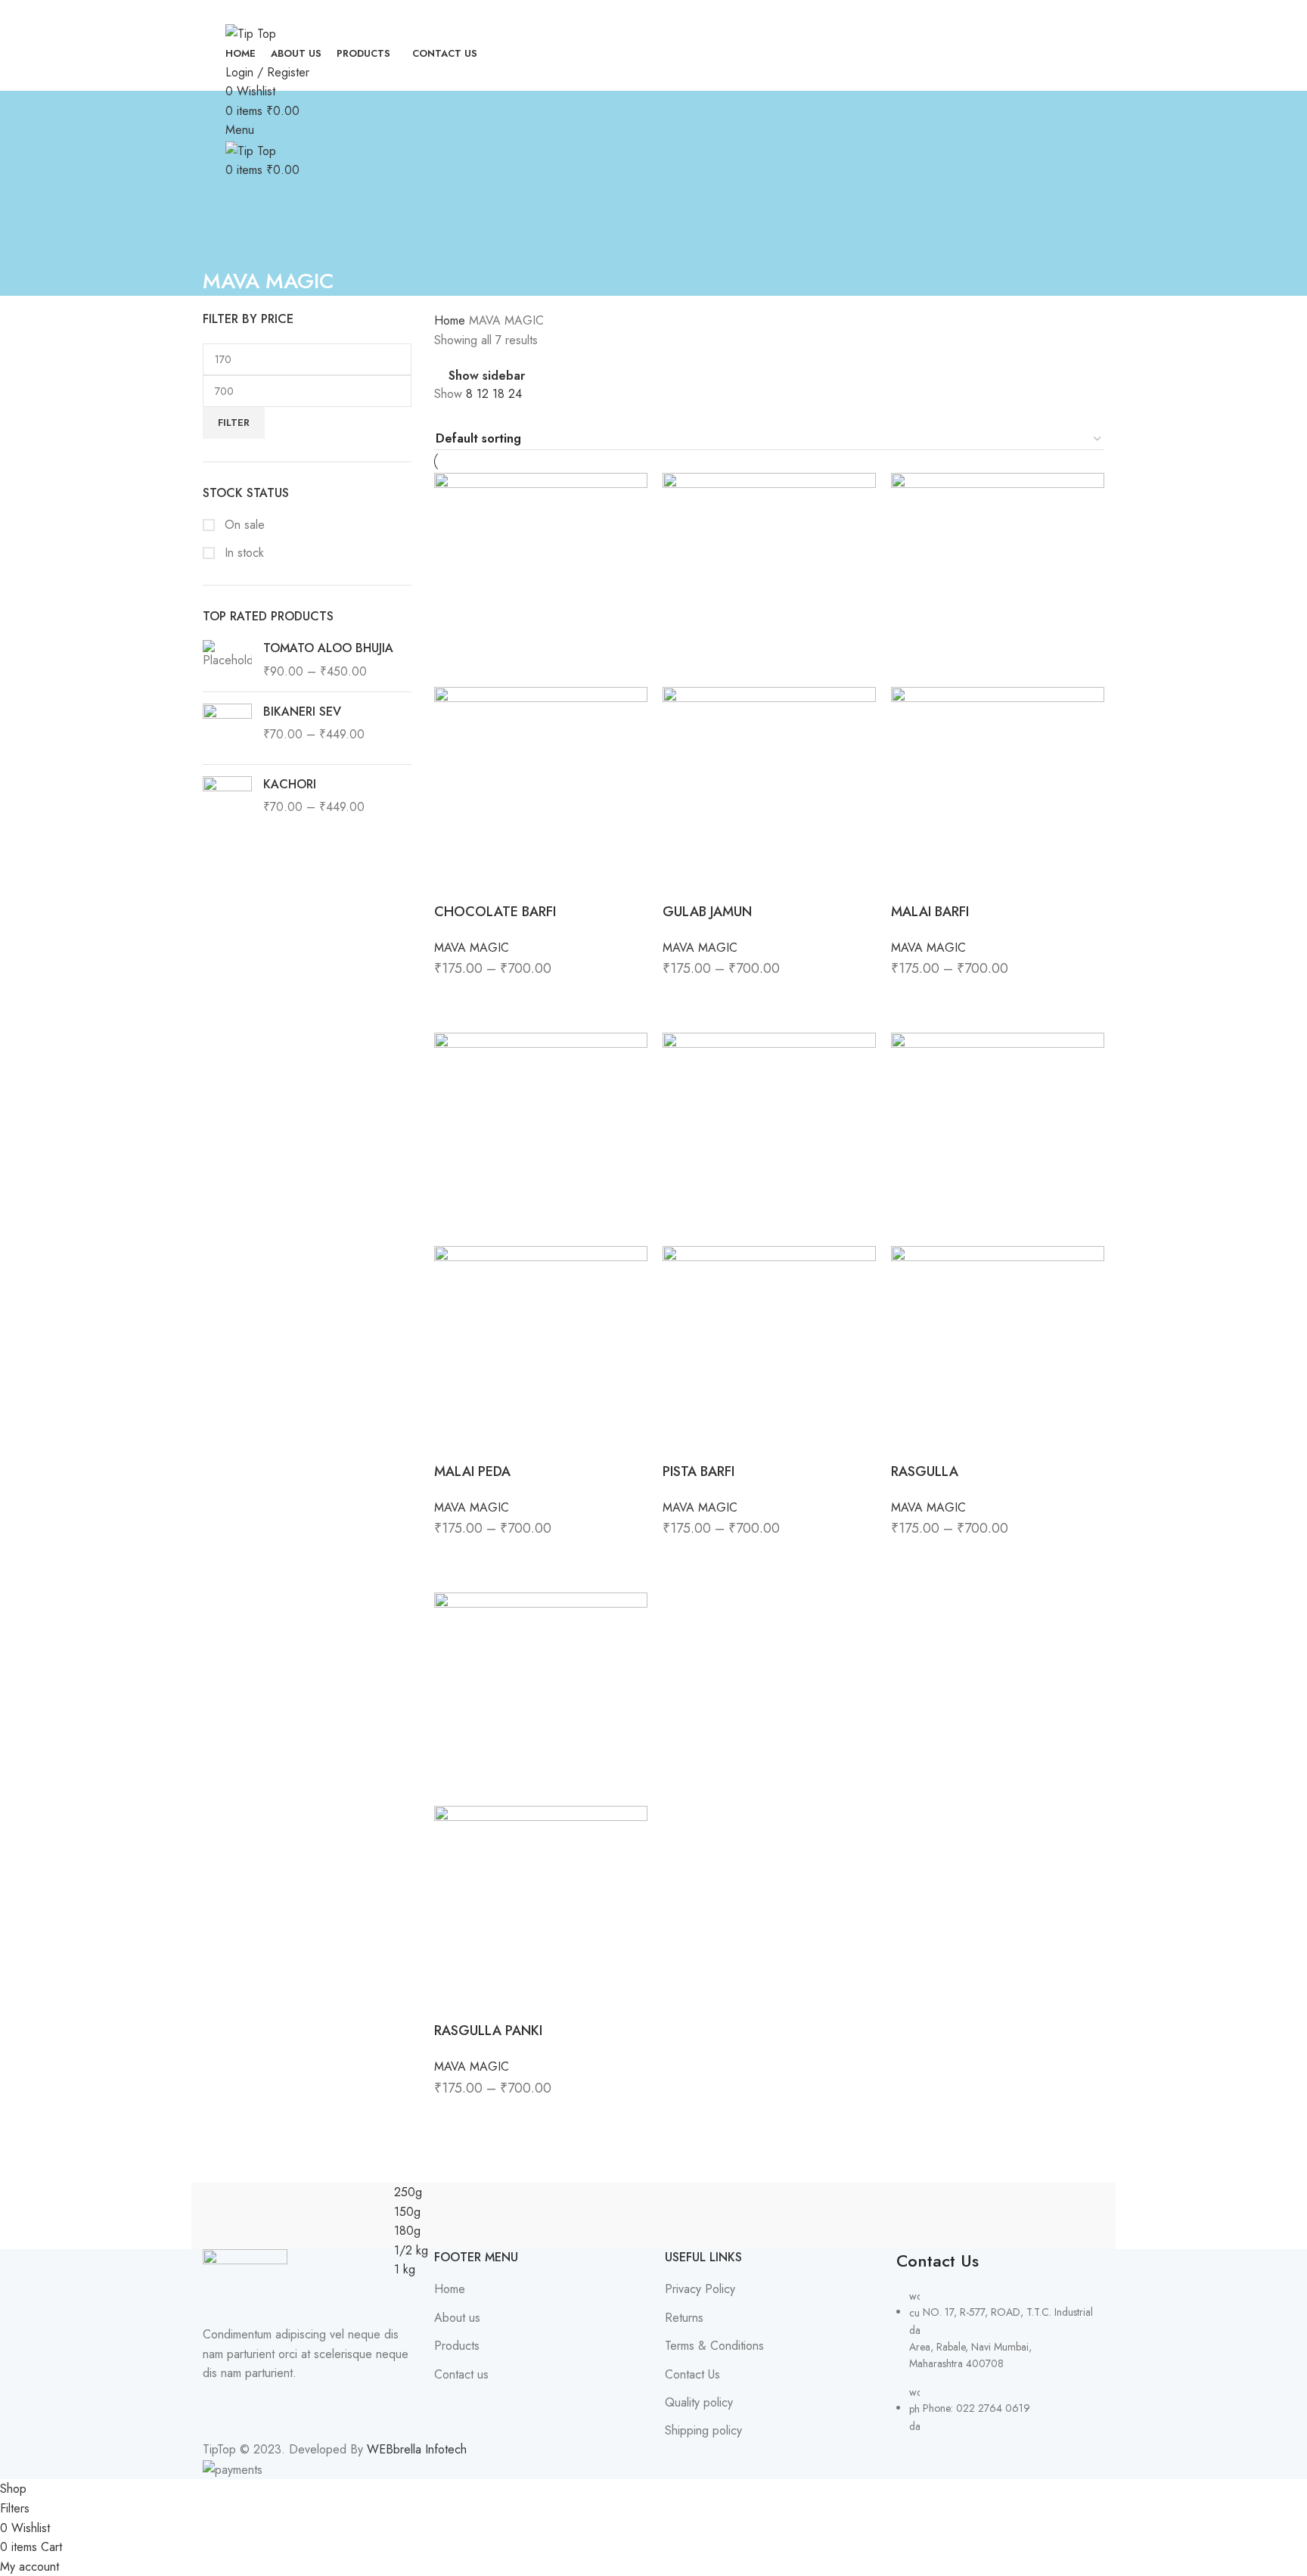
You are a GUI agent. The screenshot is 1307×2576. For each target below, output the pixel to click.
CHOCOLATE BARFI (495, 912)
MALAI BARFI (930, 912)
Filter (234, 423)
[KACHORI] (227, 801)
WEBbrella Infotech (417, 2449)
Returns (684, 2318)
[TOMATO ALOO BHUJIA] (227, 660)
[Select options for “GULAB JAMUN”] (681, 999)
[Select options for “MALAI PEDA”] (453, 1558)
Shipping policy (703, 2431)
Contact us (461, 2375)
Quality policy (699, 2403)
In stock (242, 553)
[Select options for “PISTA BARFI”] (681, 1558)
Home (452, 320)
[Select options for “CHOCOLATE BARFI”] (453, 999)
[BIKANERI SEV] (227, 728)
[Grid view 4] (471, 415)
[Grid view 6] (499, 415)
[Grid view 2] (443, 415)
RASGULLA (925, 1471)
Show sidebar (487, 376)
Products (457, 2346)
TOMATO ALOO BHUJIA (328, 648)
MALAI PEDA (472, 1471)
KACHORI (290, 785)
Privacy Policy (700, 2289)
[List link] (1001, 2342)
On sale (243, 525)
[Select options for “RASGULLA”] (910, 1558)
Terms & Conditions (714, 2346)
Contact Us (692, 2375)
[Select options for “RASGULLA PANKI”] (453, 2118)
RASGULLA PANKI (488, 2031)
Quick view (495, 999)
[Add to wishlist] (536, 999)
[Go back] (222, 247)
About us (457, 2318)
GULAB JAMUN (707, 912)
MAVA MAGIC (472, 948)
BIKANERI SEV (302, 712)
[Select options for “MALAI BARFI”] (910, 999)
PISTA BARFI (699, 1471)
